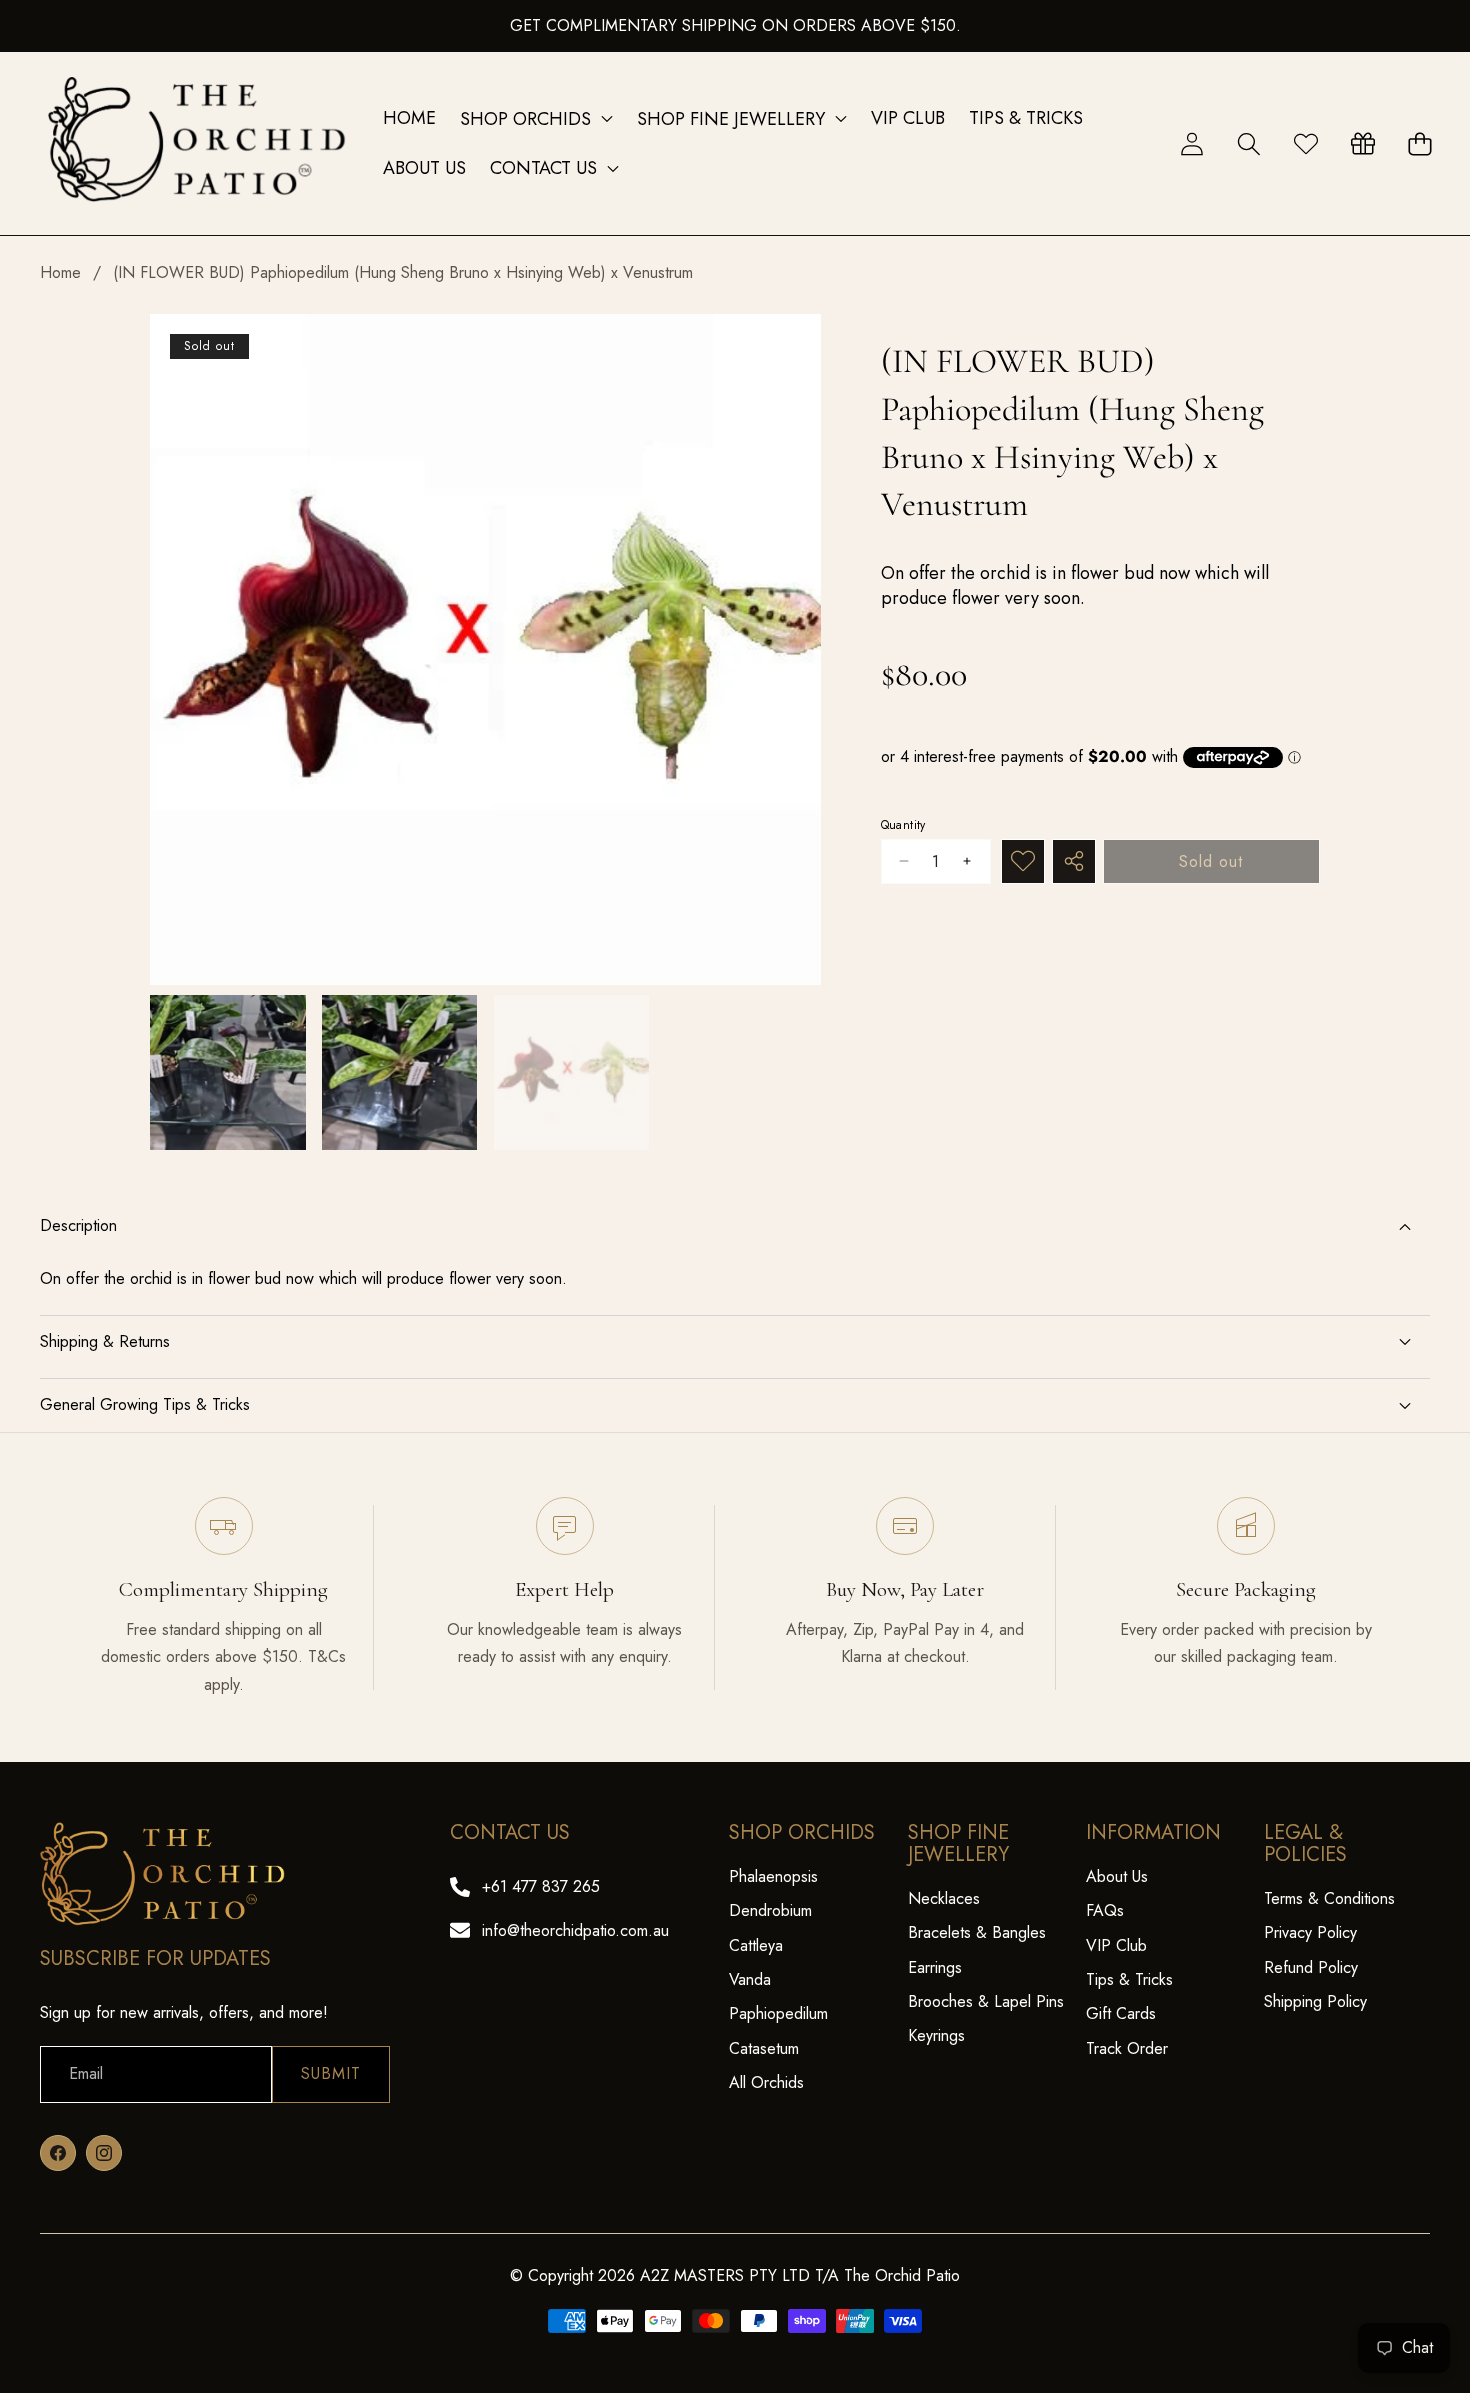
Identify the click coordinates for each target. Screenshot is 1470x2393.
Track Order (1127, 2048)
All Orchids (766, 2082)
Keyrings (936, 2035)
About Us (1117, 1876)
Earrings (935, 1967)
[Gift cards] (1362, 143)
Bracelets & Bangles (977, 1932)
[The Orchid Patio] (198, 143)
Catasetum (764, 2048)
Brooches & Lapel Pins (986, 2001)
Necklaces (944, 1898)
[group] (228, 1073)
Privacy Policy (1310, 1932)
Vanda (750, 1979)
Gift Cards (1121, 2013)
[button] (1248, 143)
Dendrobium (770, 1910)
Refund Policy (1311, 1967)
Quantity (903, 824)
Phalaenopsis (773, 1876)
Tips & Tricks (1129, 1979)
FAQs (1105, 1910)
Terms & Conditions (1329, 1898)
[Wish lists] (1305, 143)
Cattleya (756, 1945)
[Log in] (1191, 143)
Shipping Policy (1315, 2001)
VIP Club (1116, 1945)
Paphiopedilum (778, 2013)
